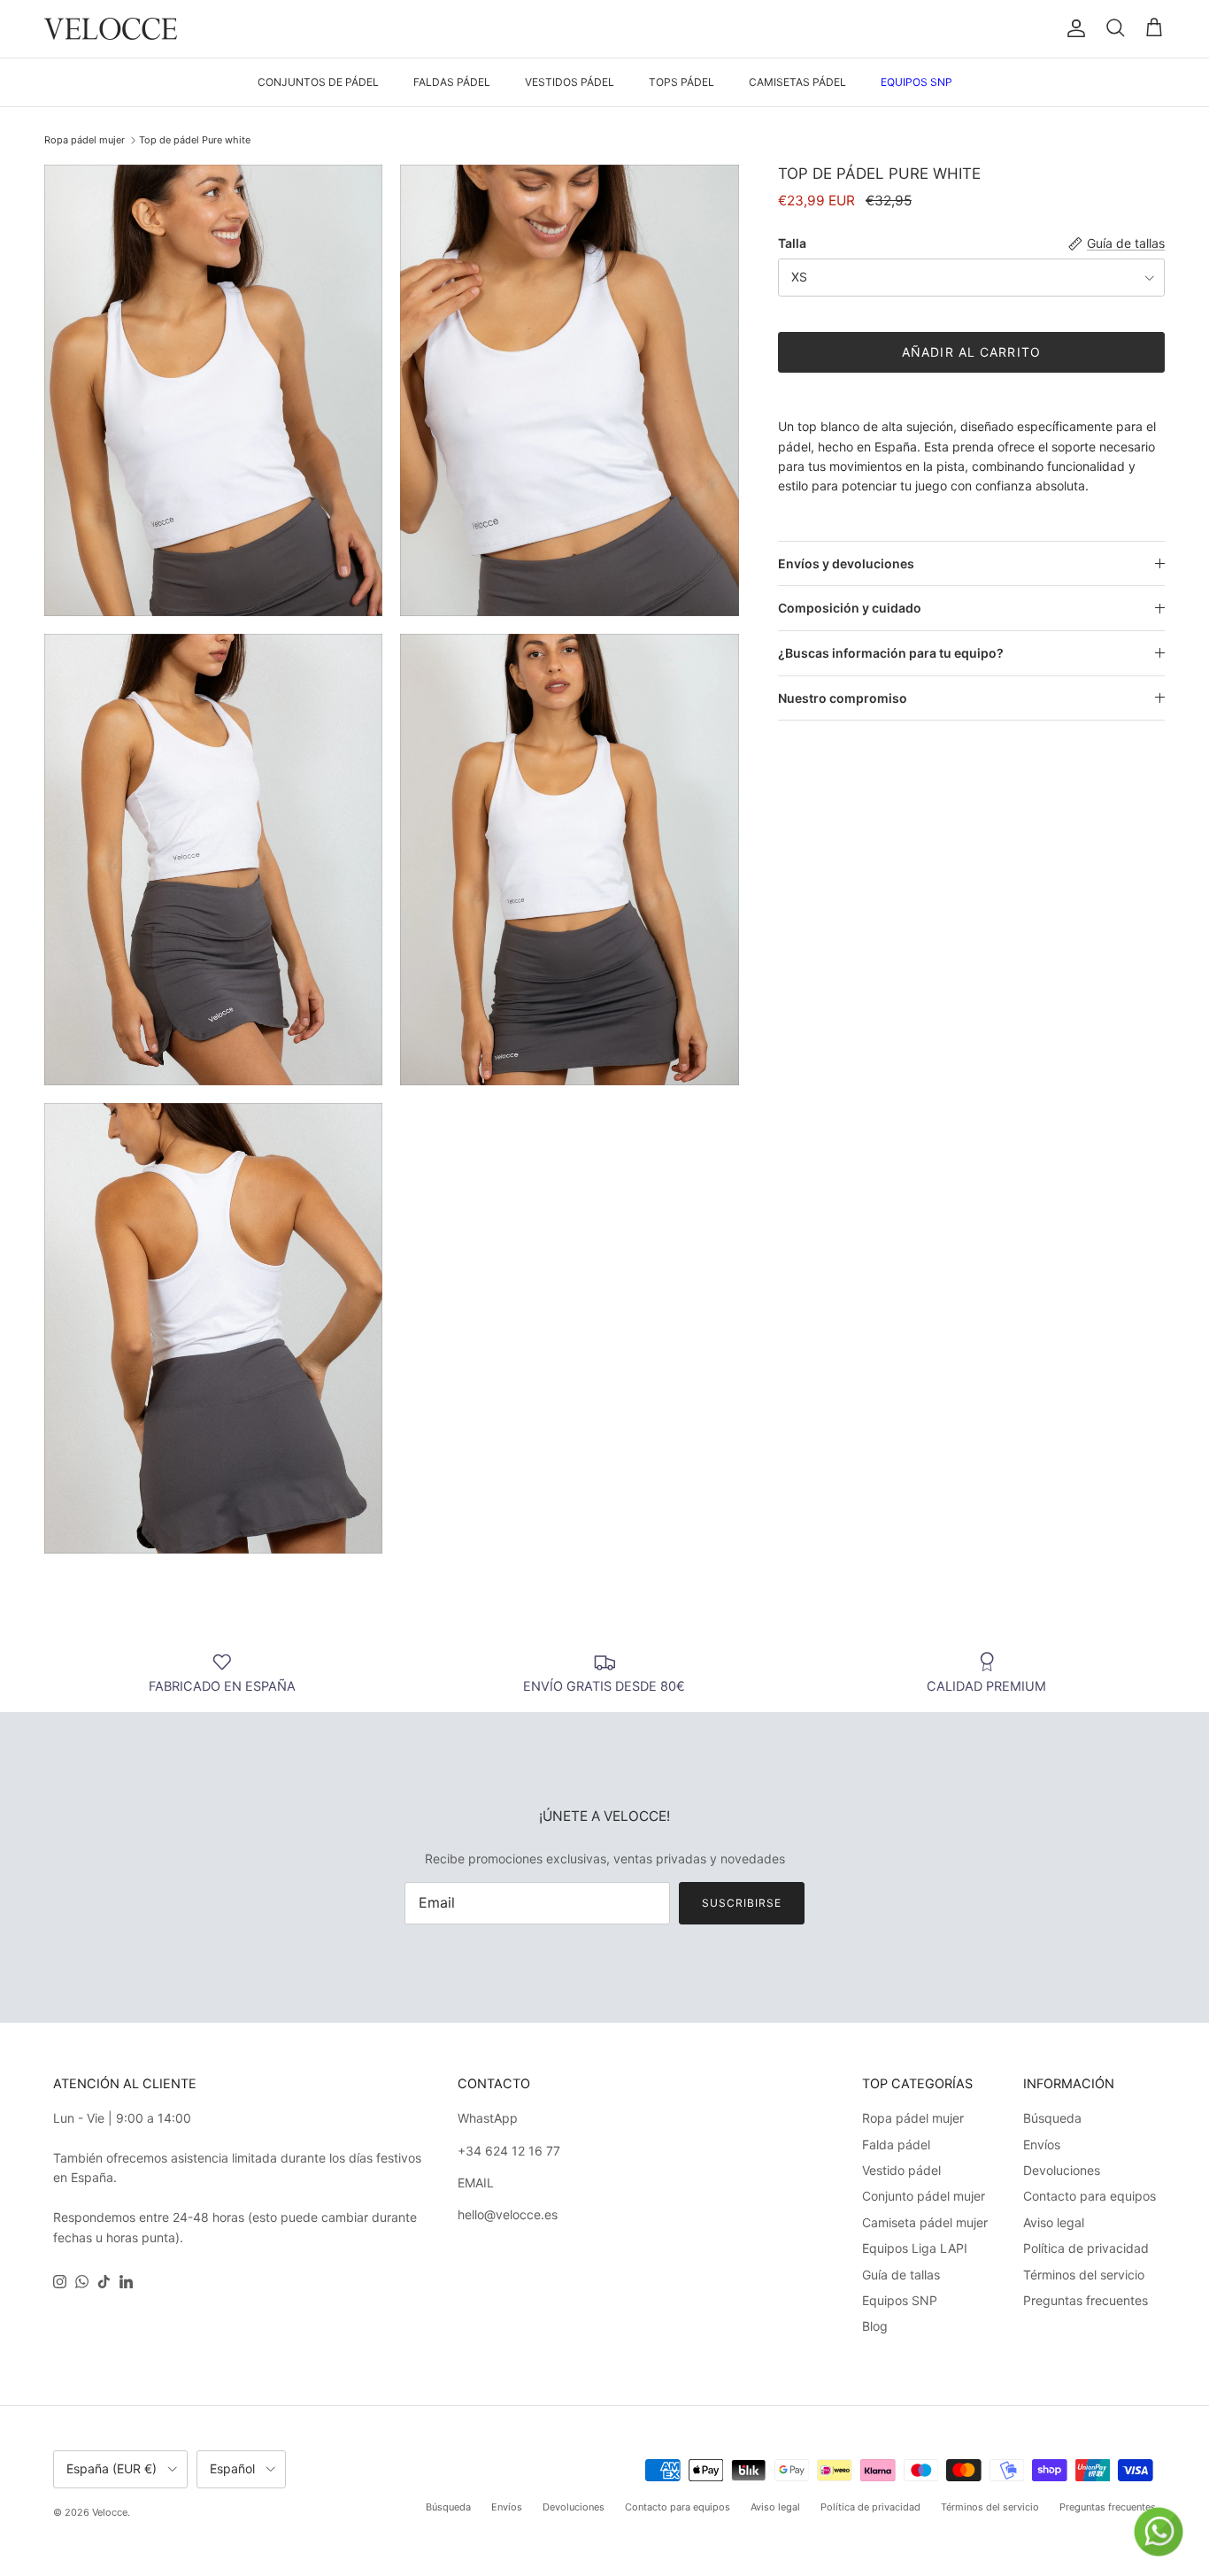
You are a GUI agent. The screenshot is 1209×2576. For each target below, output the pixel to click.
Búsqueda (1052, 2118)
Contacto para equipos (1090, 2196)
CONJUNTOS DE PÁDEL (318, 82)
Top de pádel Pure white (195, 140)
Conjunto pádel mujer (924, 2196)
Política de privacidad (1086, 2248)
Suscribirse (742, 1903)
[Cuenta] (1073, 28)
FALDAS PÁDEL (452, 82)
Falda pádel (896, 2144)
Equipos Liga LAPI (915, 2248)
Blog (875, 2326)
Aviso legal (1054, 2222)
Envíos (1042, 2144)
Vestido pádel (901, 2170)
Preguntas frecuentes (1086, 2300)
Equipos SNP (900, 2300)
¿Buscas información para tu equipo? (891, 653)
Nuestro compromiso (843, 698)
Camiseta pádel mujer (925, 2222)
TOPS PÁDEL (682, 82)
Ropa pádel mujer (85, 140)
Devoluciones (1062, 2170)
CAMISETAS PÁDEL (797, 82)
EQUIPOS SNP (916, 82)
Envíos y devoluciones (846, 563)
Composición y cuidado (850, 609)
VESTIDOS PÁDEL (570, 82)
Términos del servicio (1084, 2275)
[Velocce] (111, 29)
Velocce (110, 2512)
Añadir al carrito (971, 353)
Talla (792, 243)
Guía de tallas (901, 2275)
